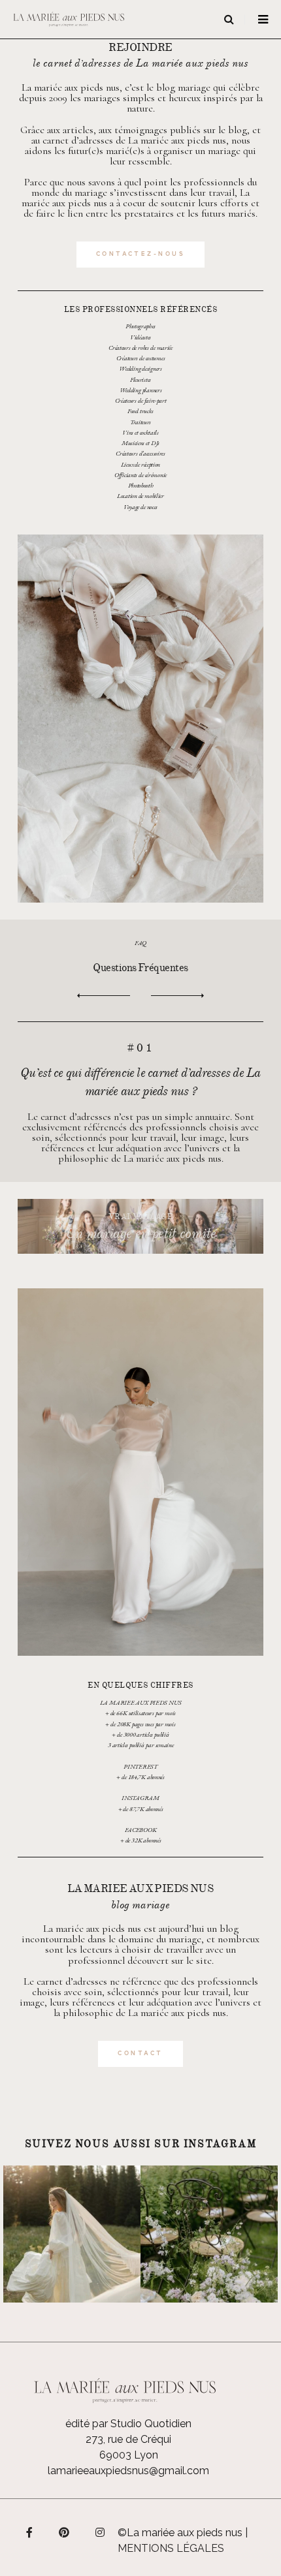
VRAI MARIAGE (141, 1216)
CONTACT (140, 2054)
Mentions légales (171, 2548)
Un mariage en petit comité (141, 1234)
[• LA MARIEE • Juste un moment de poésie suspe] (72, 2234)
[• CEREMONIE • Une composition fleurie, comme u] (209, 2234)
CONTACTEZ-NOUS (141, 254)
